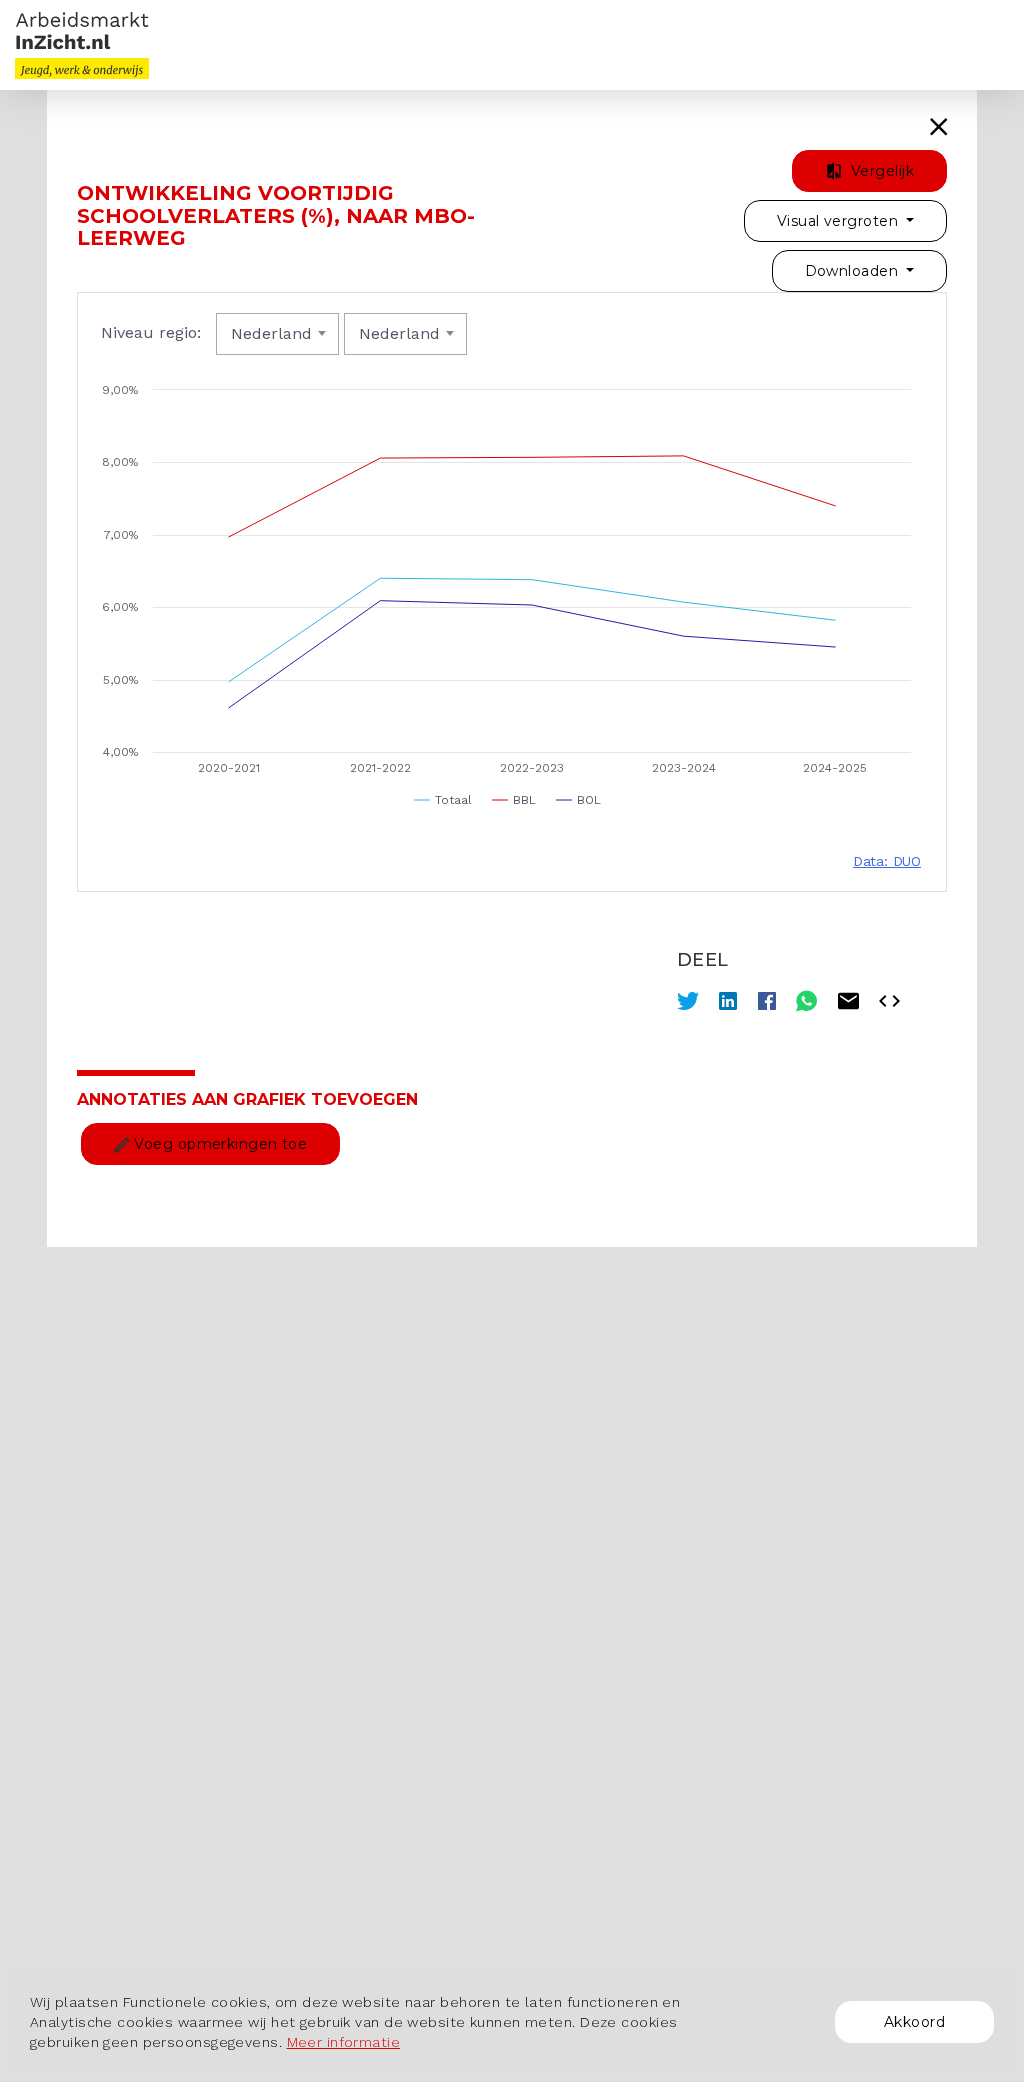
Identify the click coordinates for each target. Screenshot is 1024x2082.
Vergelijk (880, 171)
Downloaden (854, 271)
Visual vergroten (839, 221)
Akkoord (914, 2022)
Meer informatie (344, 2042)
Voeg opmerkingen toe (218, 1144)
